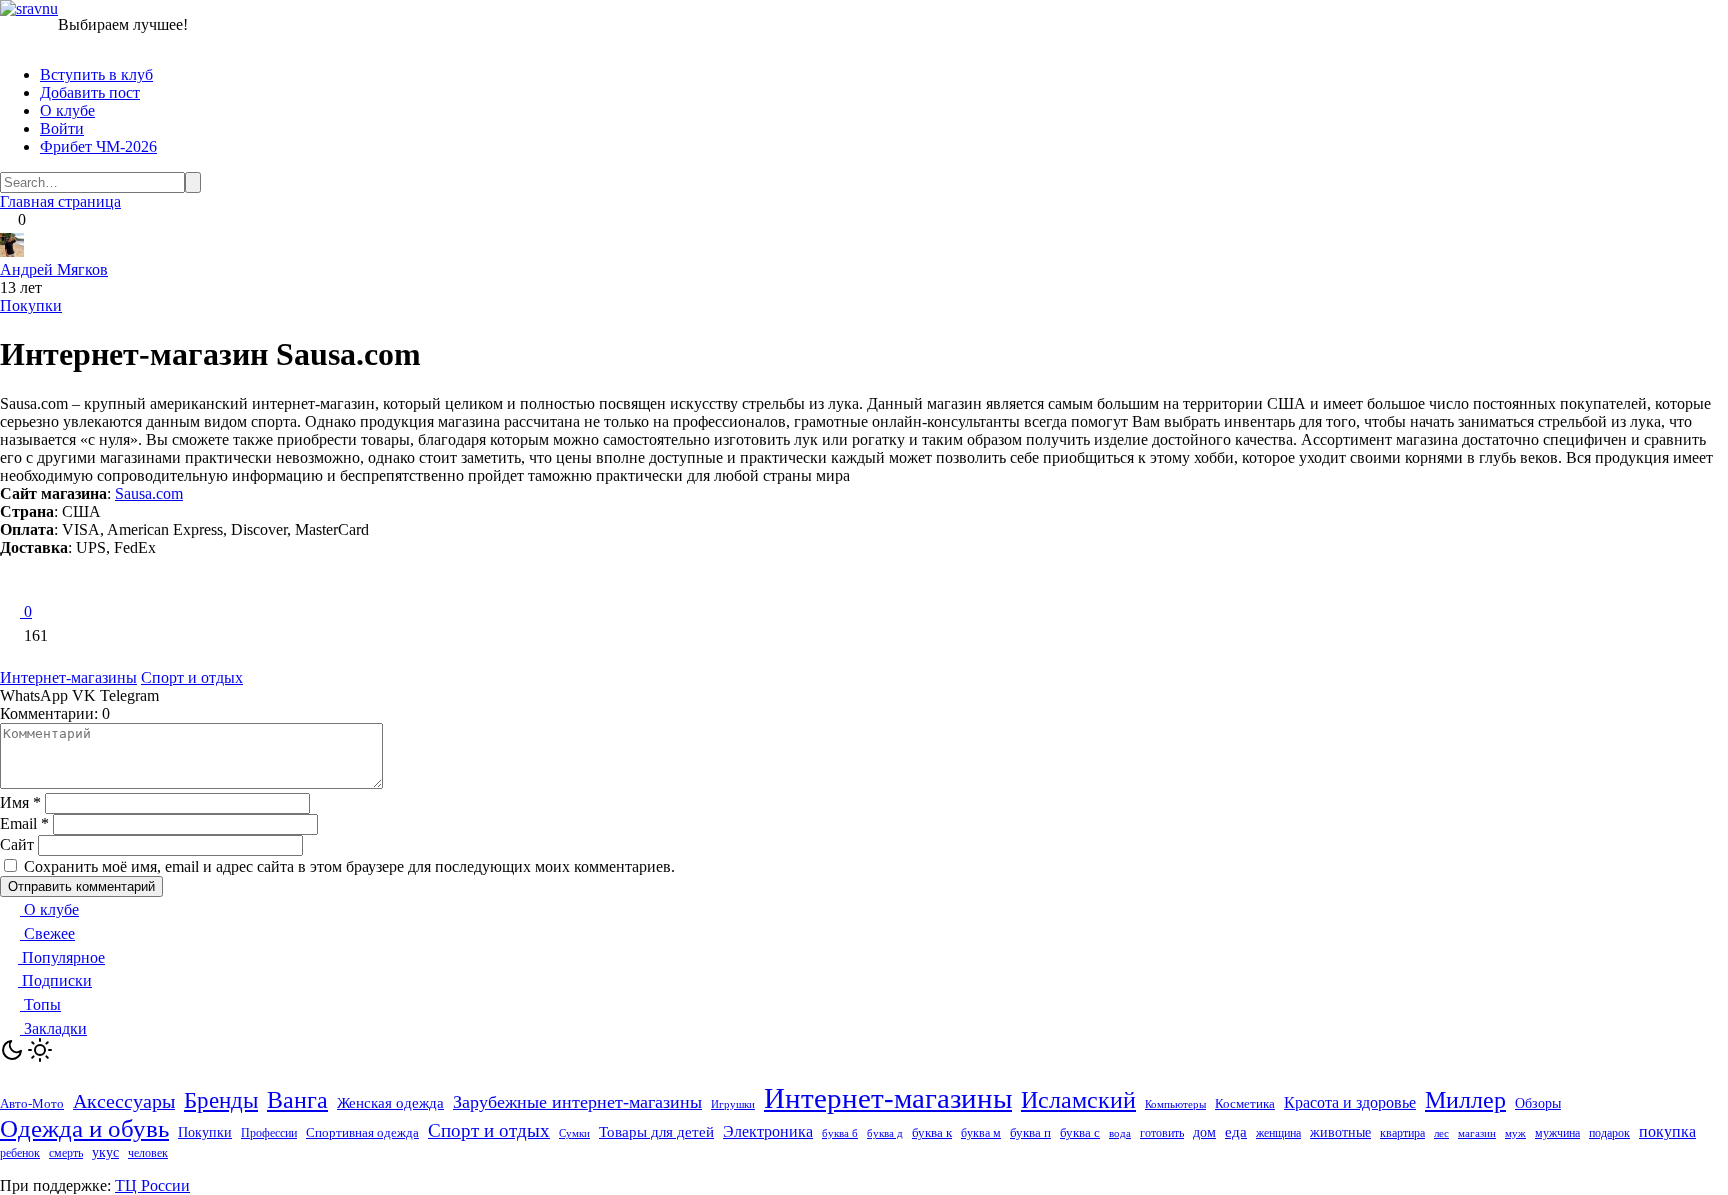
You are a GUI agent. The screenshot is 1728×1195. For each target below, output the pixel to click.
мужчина (1557, 1133)
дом (1204, 1132)
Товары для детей (656, 1132)
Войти (62, 128)
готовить (1162, 1133)
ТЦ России (152, 1185)
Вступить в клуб (96, 74)
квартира (1402, 1133)
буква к (932, 1132)
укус (105, 1152)
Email (24, 823)
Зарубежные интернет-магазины (577, 1102)
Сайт (17, 844)
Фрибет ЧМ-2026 (98, 146)
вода (1120, 1133)
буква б (840, 1133)
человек (148, 1153)
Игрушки (733, 1104)
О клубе (67, 110)
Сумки (574, 1133)
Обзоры (1538, 1103)
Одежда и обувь (84, 1128)
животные (1340, 1132)
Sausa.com (149, 493)
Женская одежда (390, 1103)
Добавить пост (90, 92)
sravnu (37, 8)
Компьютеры (1175, 1104)
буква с (1080, 1132)
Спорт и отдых (192, 677)
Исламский (1078, 1100)
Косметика (1245, 1103)
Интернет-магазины (68, 677)
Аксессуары (124, 1101)
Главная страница (60, 201)
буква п (1030, 1132)
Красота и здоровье (1350, 1102)
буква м (981, 1133)
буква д (885, 1133)
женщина (1278, 1133)
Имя (20, 802)
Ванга (297, 1100)
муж (1515, 1133)
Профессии (269, 1133)
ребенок (20, 1153)
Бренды (221, 1100)
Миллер (1465, 1100)
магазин (1477, 1133)
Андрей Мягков (54, 269)
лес (1441, 1133)
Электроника (768, 1131)
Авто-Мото (32, 1103)
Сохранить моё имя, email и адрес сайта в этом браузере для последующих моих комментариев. (349, 866)
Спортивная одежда (362, 1132)
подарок (1609, 1133)
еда (1236, 1132)
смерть (66, 1153)
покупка (1667, 1131)
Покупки (31, 305)
